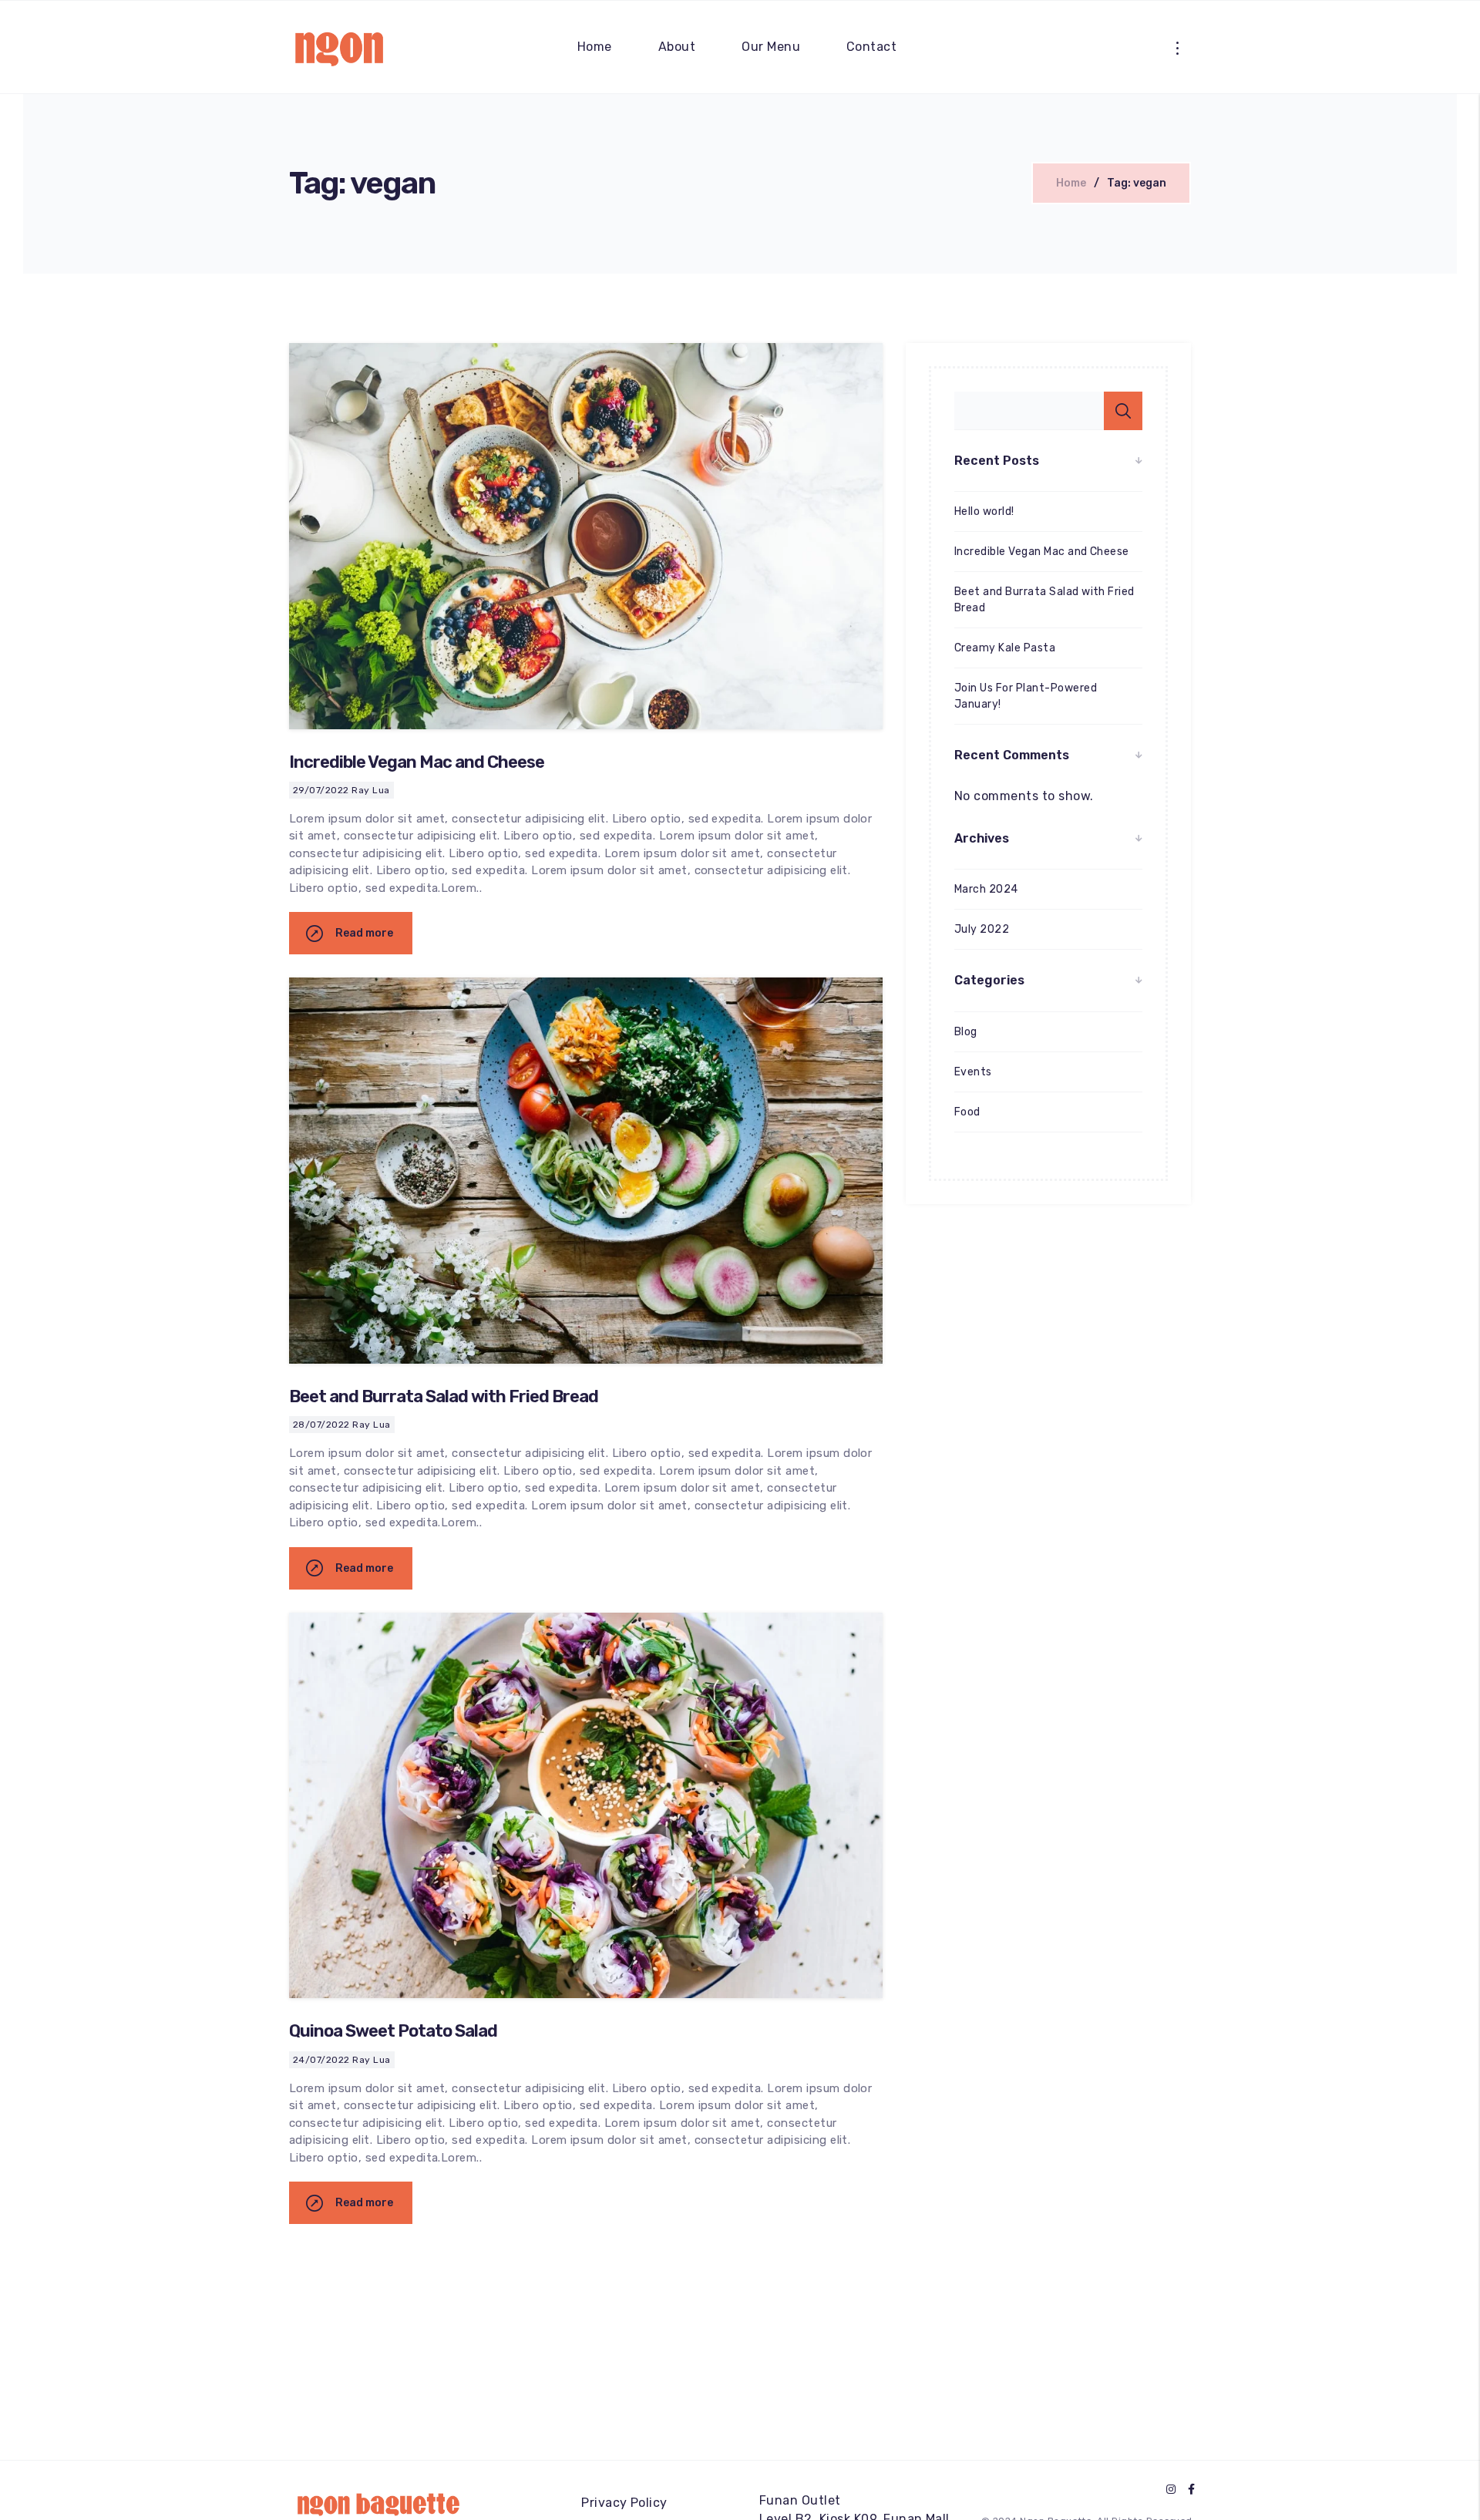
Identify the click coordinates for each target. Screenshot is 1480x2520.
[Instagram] (1171, 2490)
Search (1123, 411)
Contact (871, 47)
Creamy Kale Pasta (1005, 648)
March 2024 (986, 889)
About (677, 47)
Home (595, 47)
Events (973, 1072)
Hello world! (984, 511)
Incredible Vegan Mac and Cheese (417, 762)
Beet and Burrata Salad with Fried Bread (444, 1396)
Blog (966, 1032)
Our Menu (771, 47)
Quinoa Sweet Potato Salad (393, 2031)
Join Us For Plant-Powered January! (1026, 696)
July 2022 (982, 929)
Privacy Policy (624, 2503)
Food (967, 1112)
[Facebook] (1191, 2490)
